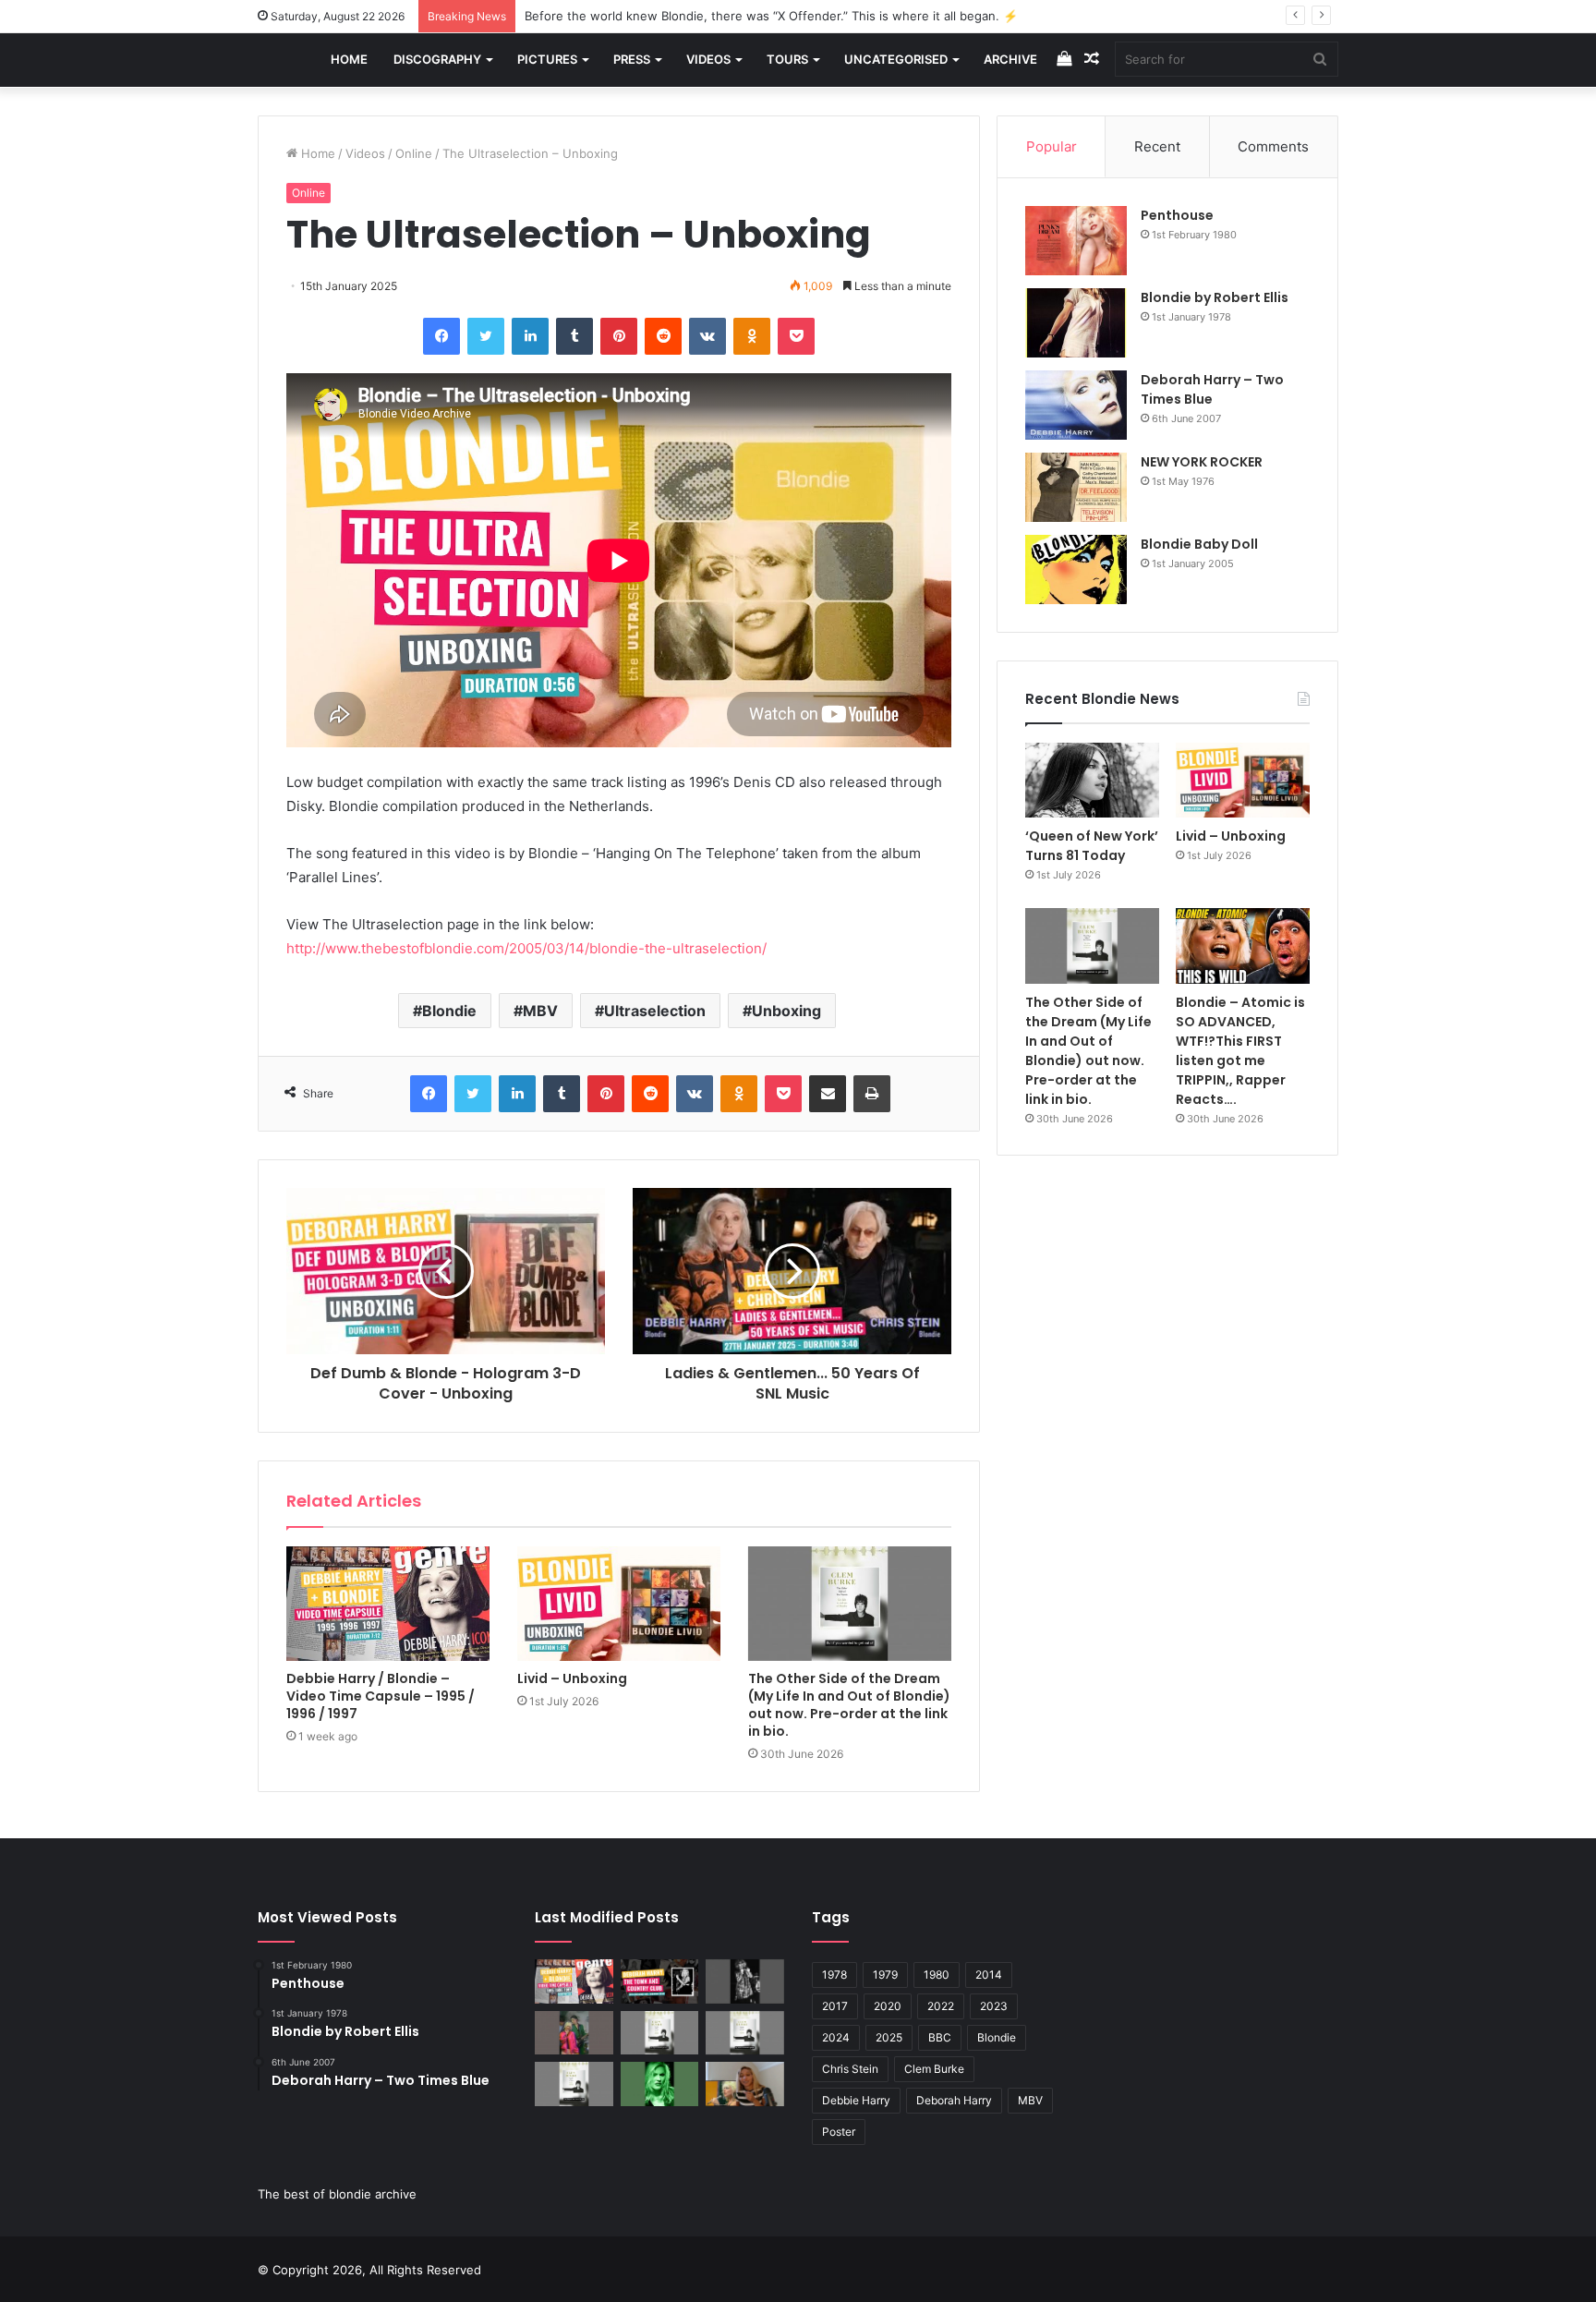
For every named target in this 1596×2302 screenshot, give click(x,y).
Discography (437, 59)
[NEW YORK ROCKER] (1076, 487)
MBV (540, 1011)
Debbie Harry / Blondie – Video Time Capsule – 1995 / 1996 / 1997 (381, 1696)
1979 (885, 1975)
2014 (989, 1975)
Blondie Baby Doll (1199, 544)
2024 (836, 2037)
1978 (834, 1975)
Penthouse (1177, 215)
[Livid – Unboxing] (619, 1604)
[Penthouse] (1076, 241)
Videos (708, 59)
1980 (937, 1975)
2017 (835, 2006)
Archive (1010, 59)
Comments (1273, 146)
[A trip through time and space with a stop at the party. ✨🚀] (745, 1981)
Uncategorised (896, 59)
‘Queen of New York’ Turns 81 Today (1092, 846)
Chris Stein (850, 2069)
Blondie (449, 1011)
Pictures (547, 59)
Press (632, 59)
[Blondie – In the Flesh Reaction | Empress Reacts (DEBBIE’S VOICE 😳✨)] (745, 2084)
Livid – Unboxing (572, 1678)
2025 (889, 2037)
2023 (994, 2006)
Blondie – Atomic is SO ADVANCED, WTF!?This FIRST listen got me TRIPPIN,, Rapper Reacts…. (1240, 1051)
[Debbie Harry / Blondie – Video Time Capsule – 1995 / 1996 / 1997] (388, 1604)
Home (349, 59)
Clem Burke (934, 2069)
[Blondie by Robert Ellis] (1076, 323)
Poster (839, 2132)
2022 (941, 2006)
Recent (1157, 146)
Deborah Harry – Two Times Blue (1212, 389)
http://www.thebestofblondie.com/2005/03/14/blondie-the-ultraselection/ (526, 948)
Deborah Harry (954, 2100)
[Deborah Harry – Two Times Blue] (1076, 405)
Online (414, 153)
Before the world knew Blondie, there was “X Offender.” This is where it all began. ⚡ (771, 16)
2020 (888, 2006)
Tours (787, 59)
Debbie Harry (856, 2100)
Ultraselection (655, 1011)
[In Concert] (660, 1981)
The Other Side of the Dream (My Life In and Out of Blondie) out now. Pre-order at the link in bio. (849, 1705)
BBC (940, 2037)
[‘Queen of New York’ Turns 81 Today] (1092, 780)
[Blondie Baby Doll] (1076, 569)
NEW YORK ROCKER (1202, 462)
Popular (1052, 146)
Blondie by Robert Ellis (1215, 297)
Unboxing (786, 1011)
